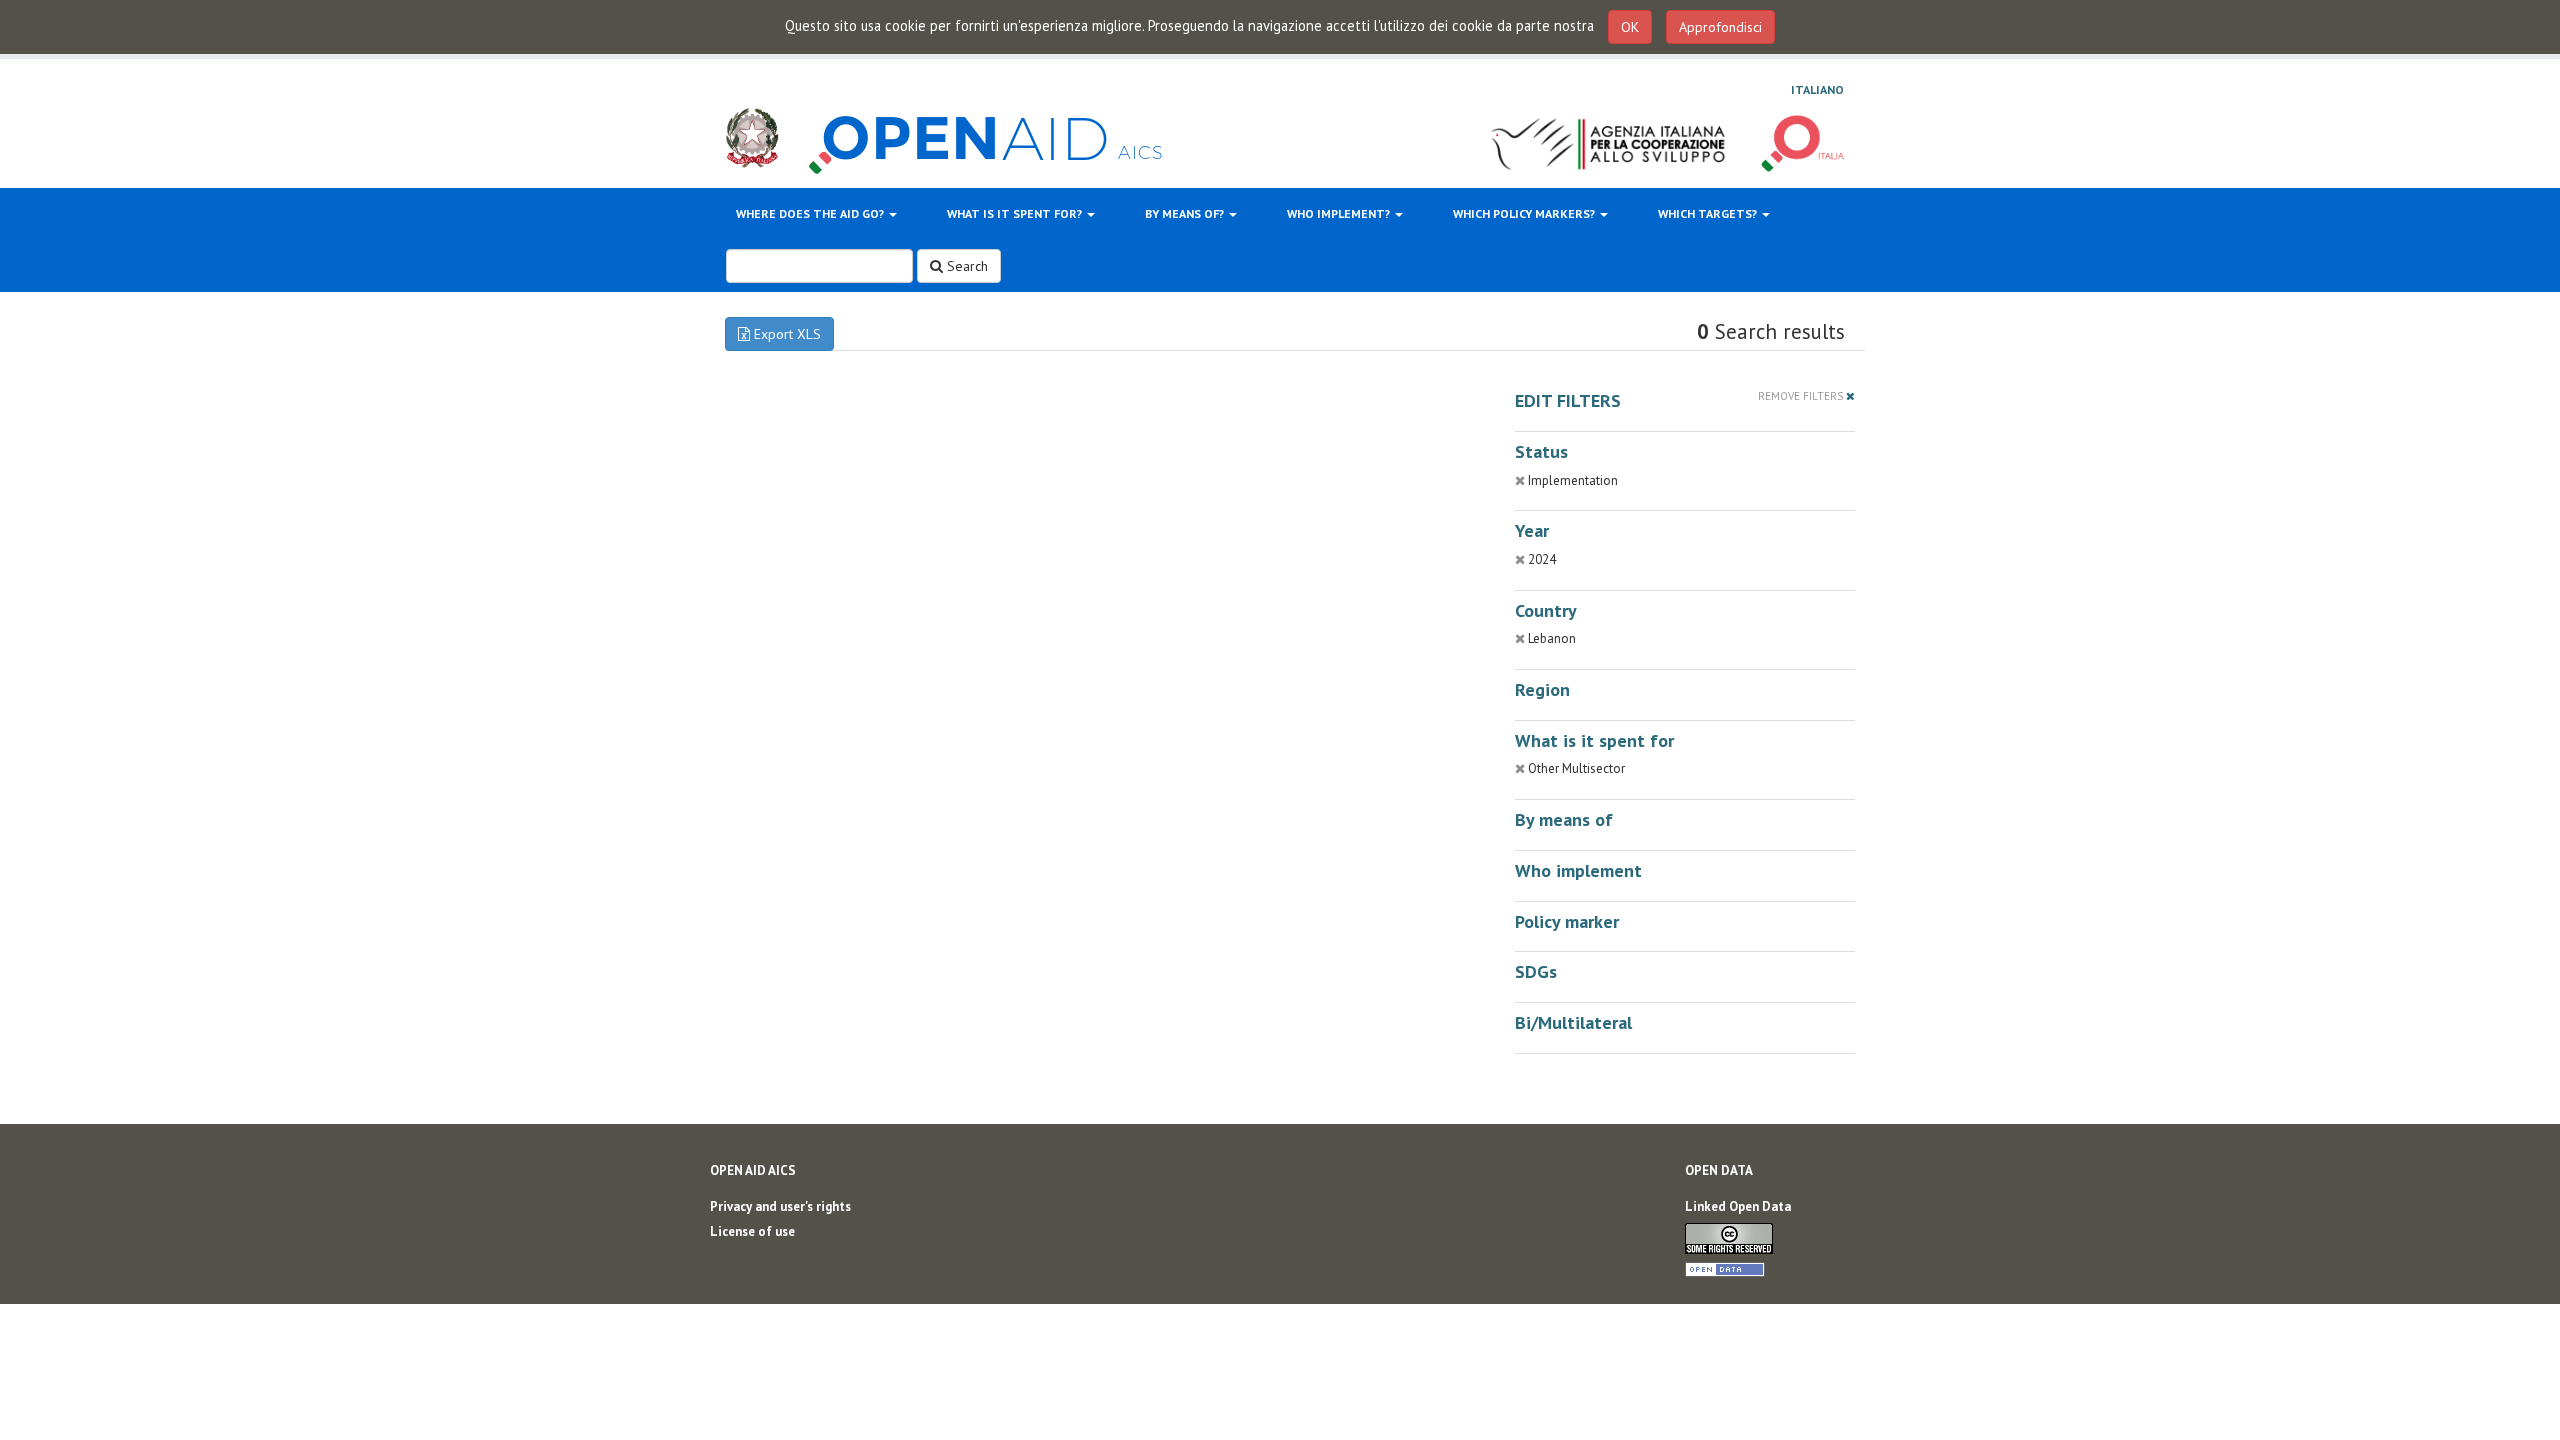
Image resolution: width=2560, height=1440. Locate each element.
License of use (752, 1231)
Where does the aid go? (811, 213)
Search (965, 266)
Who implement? (1340, 213)
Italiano (1817, 89)
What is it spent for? (1016, 213)
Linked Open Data (1738, 1206)
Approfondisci (1720, 27)
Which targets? (1709, 213)
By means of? (1186, 213)
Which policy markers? (1525, 213)
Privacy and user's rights (780, 1206)
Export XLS (785, 334)
